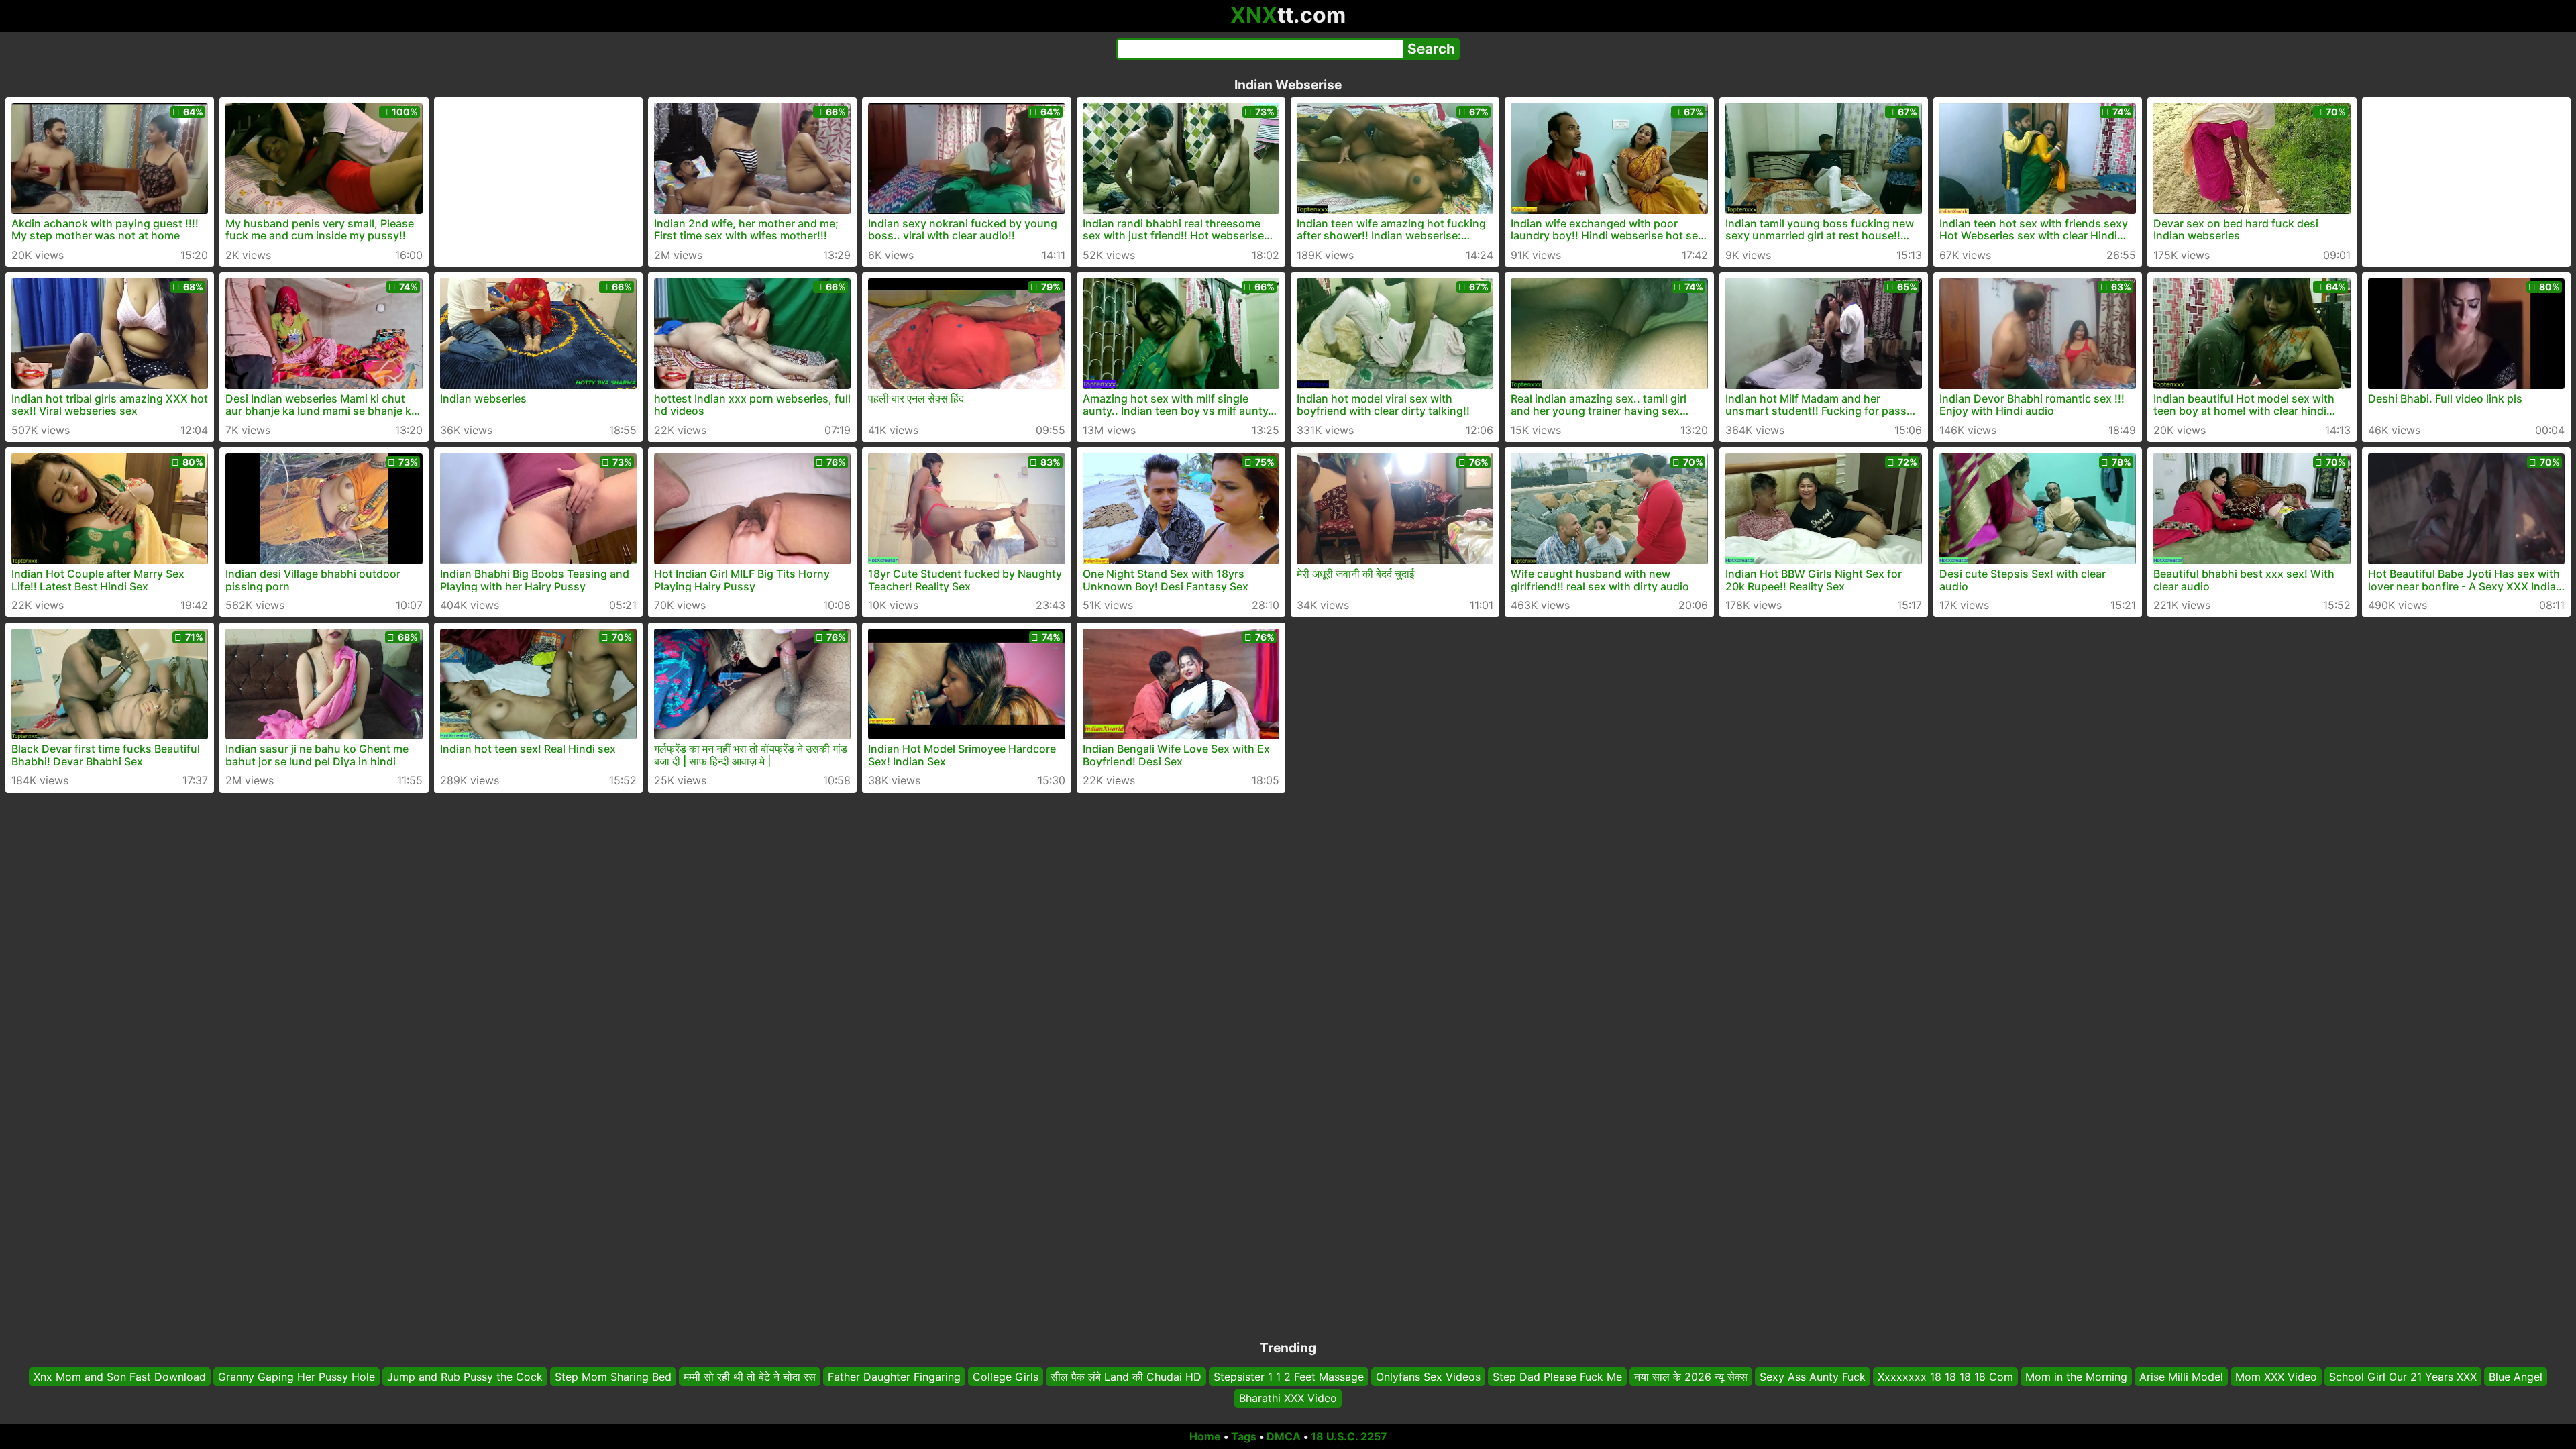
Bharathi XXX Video (1288, 1399)
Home (1205, 1436)
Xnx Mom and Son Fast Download (120, 1377)
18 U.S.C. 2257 (1349, 1436)
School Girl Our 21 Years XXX (2403, 1377)
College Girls (1006, 1377)
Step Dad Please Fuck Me (1557, 1377)
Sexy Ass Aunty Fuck (1813, 1377)
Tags (1244, 1436)
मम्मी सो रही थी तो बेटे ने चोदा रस (750, 1377)
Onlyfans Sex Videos (1428, 1377)
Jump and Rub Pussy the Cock (465, 1377)
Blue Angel (2516, 1377)
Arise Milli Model (2181, 1377)
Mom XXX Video (2276, 1377)
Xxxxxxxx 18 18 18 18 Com (1945, 1377)
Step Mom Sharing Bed (613, 1377)
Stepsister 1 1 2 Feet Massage (1289, 1377)
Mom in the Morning (2076, 1377)
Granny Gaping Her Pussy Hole (297, 1377)
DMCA (1284, 1436)
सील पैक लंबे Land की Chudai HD (1126, 1377)
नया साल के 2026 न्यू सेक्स (1691, 1377)
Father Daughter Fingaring (894, 1377)
